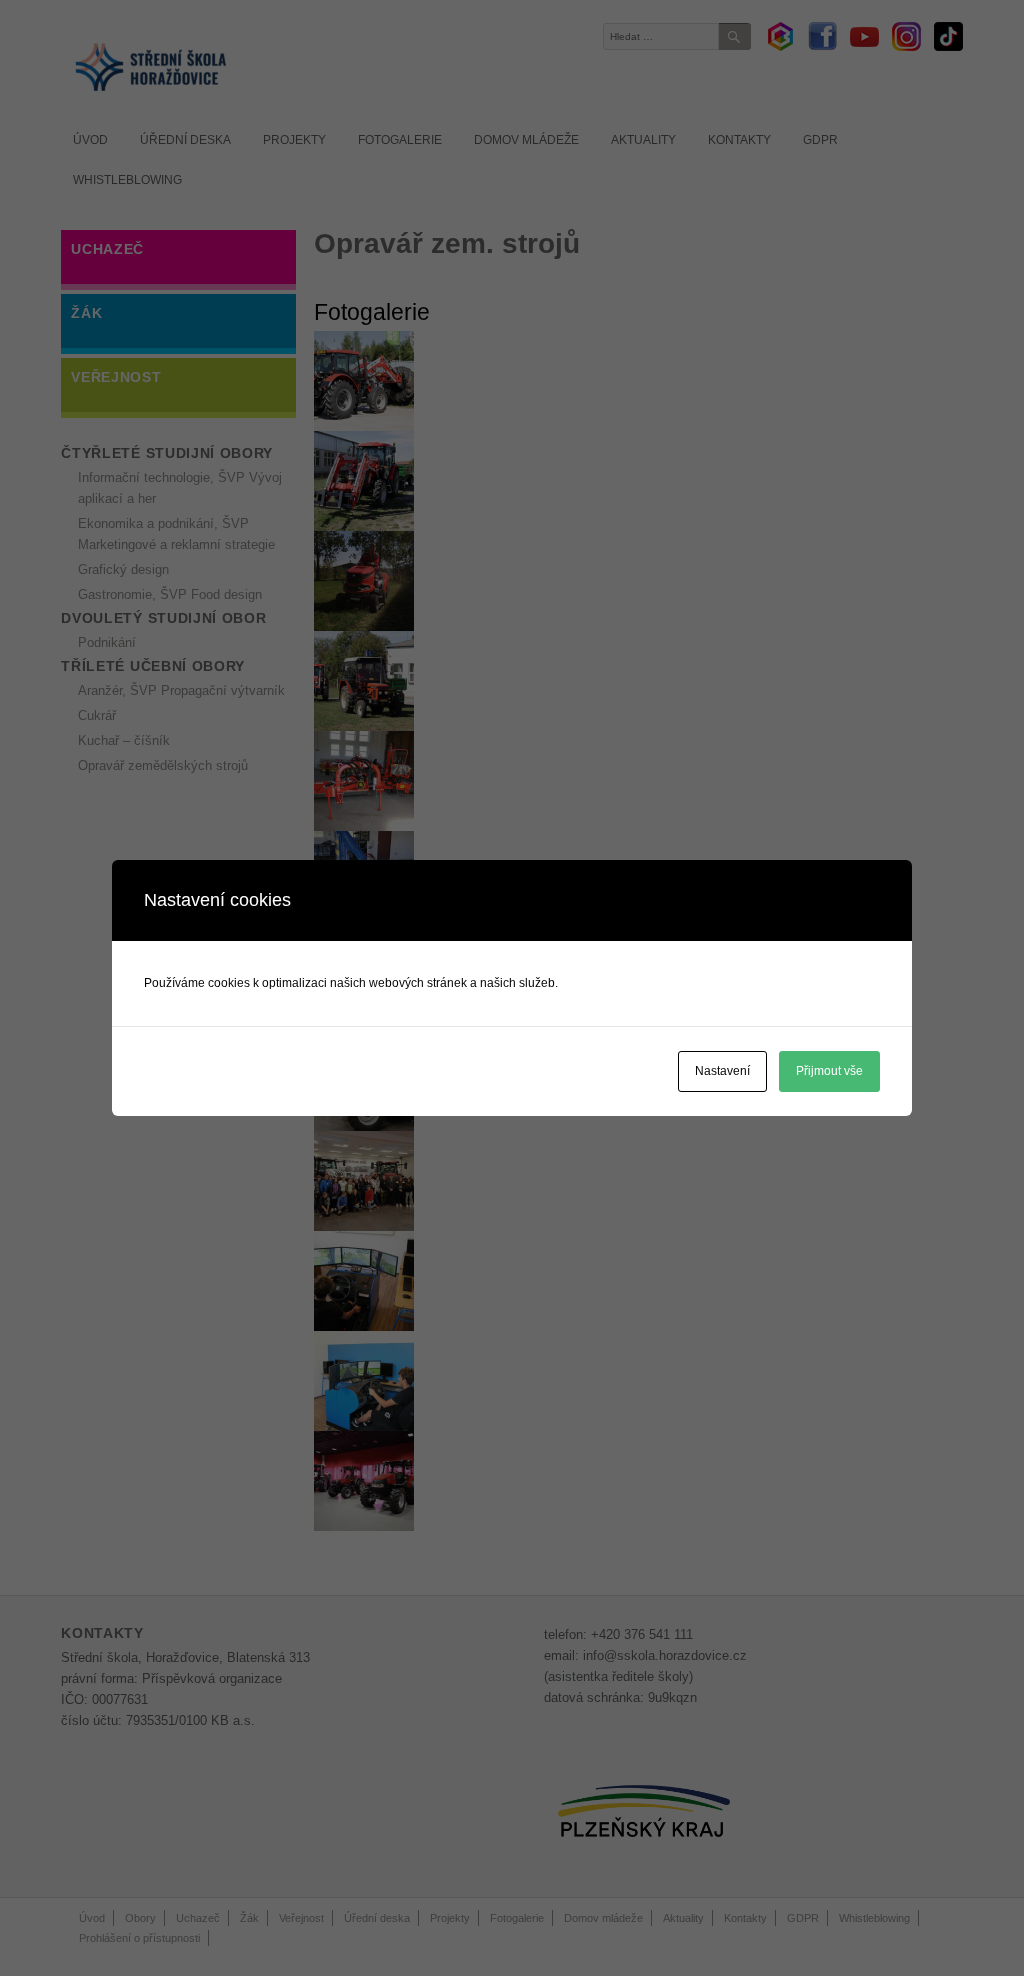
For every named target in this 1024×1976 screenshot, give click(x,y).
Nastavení (722, 1071)
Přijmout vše (829, 1071)
